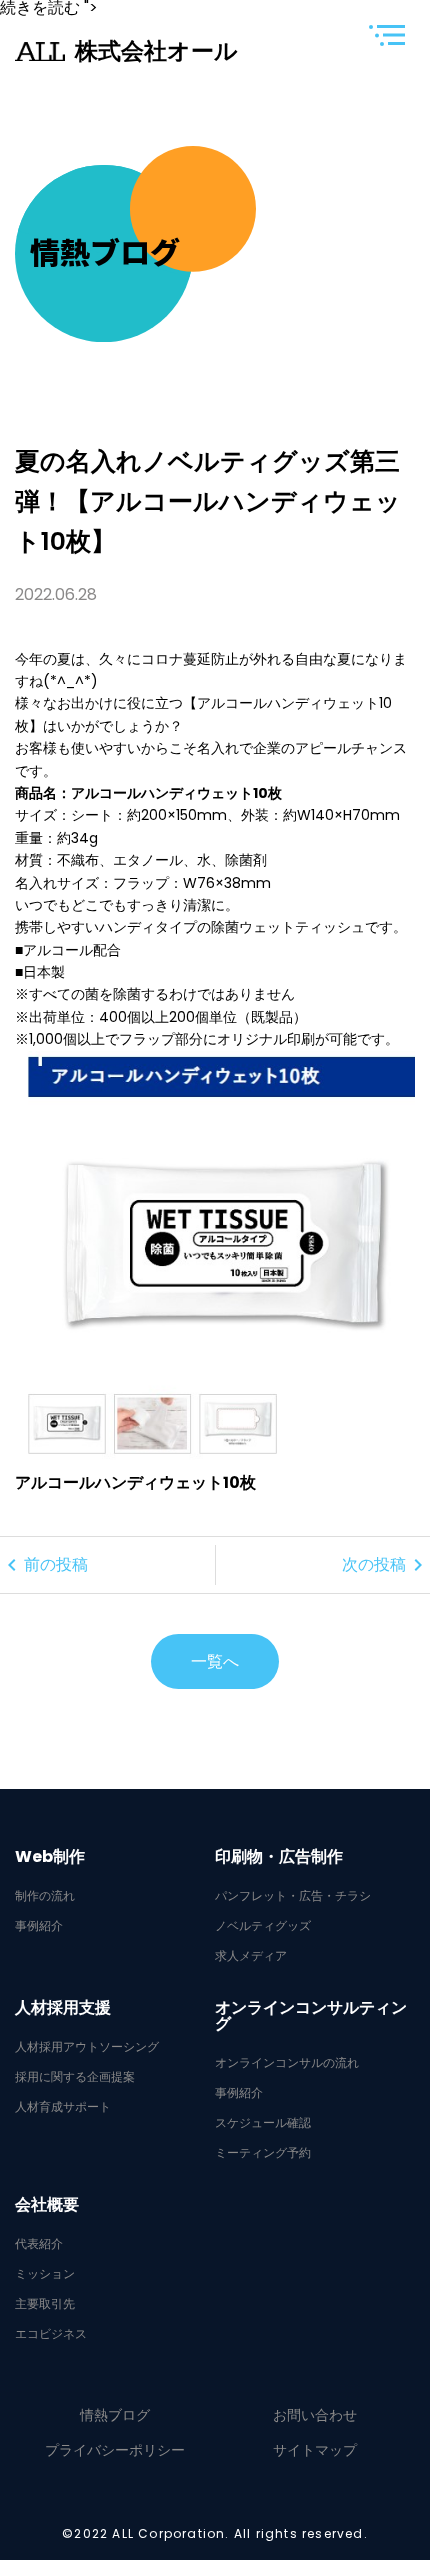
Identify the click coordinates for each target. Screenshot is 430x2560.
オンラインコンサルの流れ (287, 2063)
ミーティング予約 (263, 2153)
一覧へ (215, 1661)
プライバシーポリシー (115, 2450)
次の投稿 (386, 1565)
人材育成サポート (63, 2107)
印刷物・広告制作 (279, 1857)
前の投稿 (44, 1565)
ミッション (45, 2274)
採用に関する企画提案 (75, 2077)
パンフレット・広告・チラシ (293, 1896)
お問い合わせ (315, 2415)
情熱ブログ (115, 2415)
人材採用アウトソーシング (87, 2047)
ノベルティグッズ (263, 1926)
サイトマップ (315, 2450)
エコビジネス (51, 2334)
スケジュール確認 (263, 2123)
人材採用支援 (63, 2008)
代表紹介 (39, 2244)
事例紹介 (39, 1926)
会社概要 (47, 2205)
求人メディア (251, 1956)
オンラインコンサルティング (311, 2016)
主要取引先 (45, 2304)
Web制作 (50, 1857)
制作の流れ (45, 1896)
